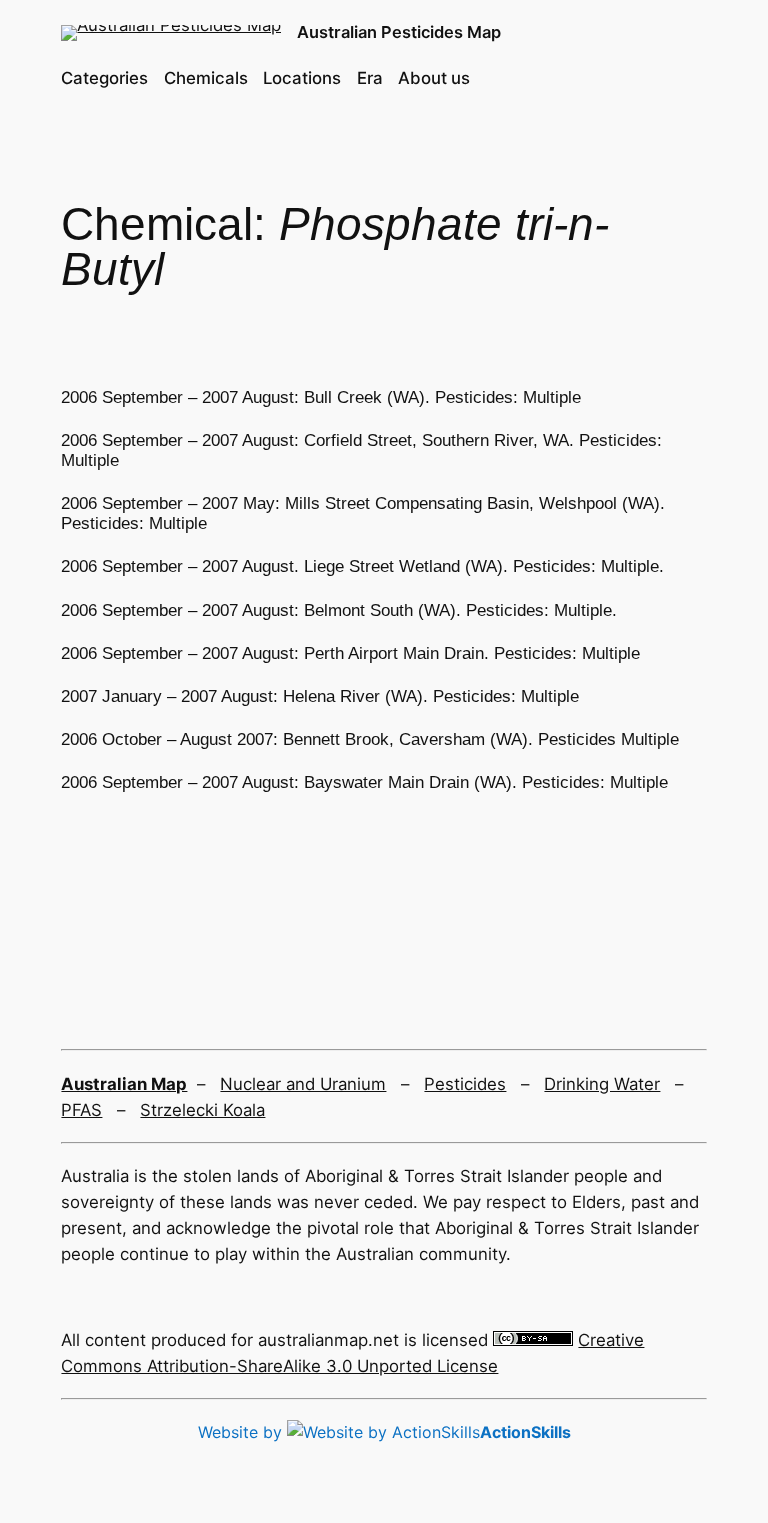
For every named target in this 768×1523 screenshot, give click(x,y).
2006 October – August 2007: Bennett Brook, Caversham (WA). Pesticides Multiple (370, 739)
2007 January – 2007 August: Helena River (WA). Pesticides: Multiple (320, 696)
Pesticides (465, 1084)
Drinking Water (602, 1084)
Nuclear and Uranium (303, 1084)
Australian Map (124, 1084)
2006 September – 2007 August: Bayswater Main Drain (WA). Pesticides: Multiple (364, 782)
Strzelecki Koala (202, 1110)
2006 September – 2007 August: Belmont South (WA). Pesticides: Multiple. (339, 610)
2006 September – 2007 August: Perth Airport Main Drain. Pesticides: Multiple (350, 653)
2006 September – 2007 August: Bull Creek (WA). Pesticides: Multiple (321, 397)
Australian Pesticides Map (399, 32)
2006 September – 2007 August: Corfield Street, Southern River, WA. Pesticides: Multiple (361, 450)
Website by (384, 1432)
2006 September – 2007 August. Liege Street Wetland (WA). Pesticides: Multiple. (362, 566)
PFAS (81, 1110)
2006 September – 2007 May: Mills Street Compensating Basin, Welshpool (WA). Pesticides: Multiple (363, 513)
